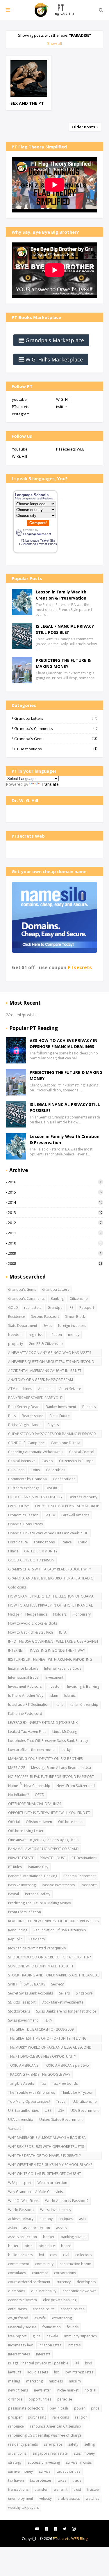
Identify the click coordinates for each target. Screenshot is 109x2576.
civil (66, 2255)
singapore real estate (50, 2453)
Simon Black (75, 1317)
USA (61, 2110)
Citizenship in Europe (76, 1461)
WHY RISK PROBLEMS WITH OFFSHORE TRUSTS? (46, 2147)
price (95, 2408)
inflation (55, 1335)
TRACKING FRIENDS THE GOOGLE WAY (39, 2074)
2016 (55, 1182)
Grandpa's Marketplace (55, 340)
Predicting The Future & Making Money (40, 1903)
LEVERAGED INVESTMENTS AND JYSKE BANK (43, 1723)
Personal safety (38, 1894)
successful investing (44, 2462)
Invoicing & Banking (83, 1686)
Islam (54, 1695)
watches (92, 2498)
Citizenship (79, 1298)
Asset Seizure (70, 1389)
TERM (48, 2020)
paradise (65, 2399)
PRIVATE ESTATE (21, 1858)
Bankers (89, 1407)
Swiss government (23, 2020)
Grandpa (55, 1307)
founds (73, 2327)
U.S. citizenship (85, 2101)
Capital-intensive (22, 1461)
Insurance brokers (23, 1668)
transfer (41, 2489)
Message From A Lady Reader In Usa (61, 1768)
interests (43, 2354)
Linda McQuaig (65, 1732)
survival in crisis (79, 2462)
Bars (12, 1416)
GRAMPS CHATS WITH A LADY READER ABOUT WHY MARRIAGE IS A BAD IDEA (50, 1570)
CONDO (15, 1443)
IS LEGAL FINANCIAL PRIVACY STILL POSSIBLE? (65, 629)
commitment (19, 2264)
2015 (55, 1192)
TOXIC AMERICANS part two (67, 2065)
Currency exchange (24, 1488)
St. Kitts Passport (22, 2002)
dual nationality (44, 2291)
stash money (84, 2453)
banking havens (74, 2237)
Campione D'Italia (66, 1443)
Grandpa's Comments (56, 728)
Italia (59, 1704)
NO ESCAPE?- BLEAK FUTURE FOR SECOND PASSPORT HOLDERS (51, 1777)
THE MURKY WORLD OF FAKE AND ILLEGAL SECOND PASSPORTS (50, 2048)
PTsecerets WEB (70, 449)
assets (61, 2228)
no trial (90, 2390)
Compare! (38, 523)
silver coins (17, 2453)
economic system (23, 2300)
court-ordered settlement (29, 2282)
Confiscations (64, 1479)
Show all (54, 43)
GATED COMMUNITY (41, 1551)
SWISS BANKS (34, 1984)
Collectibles (56, 1470)
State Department (23, 1326)
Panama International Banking (33, 1876)
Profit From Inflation (25, 1912)
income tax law (20, 2345)
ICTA (63, 1632)
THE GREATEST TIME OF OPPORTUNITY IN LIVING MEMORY (47, 2039)
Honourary (82, 1614)
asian (12, 2228)
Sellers (64, 1993)
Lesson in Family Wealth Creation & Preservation (61, 595)
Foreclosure (18, 1542)
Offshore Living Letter (26, 1831)
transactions (18, 2489)
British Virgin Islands (25, 1425)
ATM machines (20, 1389)
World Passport (21, 2210)
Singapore (84, 1993)
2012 (55, 1223)
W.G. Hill (63, 399)
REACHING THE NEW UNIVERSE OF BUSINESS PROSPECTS (53, 1921)
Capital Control (82, 1452)
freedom (15, 1335)
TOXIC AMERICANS (23, 2065)
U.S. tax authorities (23, 2110)
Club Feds (16, 1470)
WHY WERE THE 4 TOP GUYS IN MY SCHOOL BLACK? (50, 2165)
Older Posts (84, 127)
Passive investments (58, 1885)
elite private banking (60, 2300)
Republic (15, 1939)
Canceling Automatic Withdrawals (36, 1452)
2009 (55, 1253)
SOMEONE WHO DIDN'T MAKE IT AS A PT (41, 1966)
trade (77, 2480)
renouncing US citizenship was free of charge (45, 2435)
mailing (14, 2381)
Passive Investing (22, 1885)
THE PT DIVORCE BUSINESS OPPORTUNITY (42, 2056)
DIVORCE (53, 1488)
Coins (35, 1470)
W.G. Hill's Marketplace (54, 359)
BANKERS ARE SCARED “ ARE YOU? (35, 1398)
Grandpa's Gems (56, 739)
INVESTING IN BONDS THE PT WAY (58, 1650)
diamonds (17, 2291)
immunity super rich (81, 2336)
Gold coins (17, 1587)
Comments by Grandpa (27, 1479)
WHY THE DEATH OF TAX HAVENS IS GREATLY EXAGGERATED (45, 2156)
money (74, 1335)
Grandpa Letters (56, 718)
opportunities (40, 2399)
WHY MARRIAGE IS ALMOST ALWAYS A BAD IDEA (47, 2138)
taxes (62, 2480)
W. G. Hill (19, 456)
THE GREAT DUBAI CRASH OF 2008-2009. (41, 2029)
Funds (13, 1551)
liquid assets (38, 2372)
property (16, 1344)
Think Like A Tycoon (77, 2092)
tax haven (16, 2480)
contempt (40, 2273)
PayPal (14, 1894)
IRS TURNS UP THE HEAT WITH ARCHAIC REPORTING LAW (50, 1660)
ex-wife (40, 2318)
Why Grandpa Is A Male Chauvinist (36, 2192)
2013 (55, 1212)
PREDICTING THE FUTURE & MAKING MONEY (63, 663)
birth (29, 2246)
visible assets (69, 2498)
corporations (65, 2273)
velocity (45, 2498)
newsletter (43, 2390)
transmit (61, 2489)
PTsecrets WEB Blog (70, 2538)
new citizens (18, 2390)
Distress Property (83, 1497)
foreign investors (72, 1326)
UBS (48, 2110)
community (44, 2264)
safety (73, 2444)
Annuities (46, 1389)
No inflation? (18, 1795)
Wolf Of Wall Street (24, 2201)
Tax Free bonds (65, 2083)
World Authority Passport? (67, 2201)
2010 (55, 1243)
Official (14, 1822)
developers (86, 2282)
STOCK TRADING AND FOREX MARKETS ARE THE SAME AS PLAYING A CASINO (54, 1976)
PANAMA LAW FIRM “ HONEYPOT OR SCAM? (43, 1849)
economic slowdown (79, 2291)
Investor (54, 1686)
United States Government (61, 2120)
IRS (71, 1307)
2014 (55, 1202)
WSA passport (20, 2183)
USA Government (84, 2110)
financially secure (22, 2327)
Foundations (44, 1542)
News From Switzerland (76, 1786)
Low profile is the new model (32, 1750)
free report (17, 2336)
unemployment (21, 2498)
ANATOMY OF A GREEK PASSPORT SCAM (41, 1380)
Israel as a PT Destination (29, 1704)
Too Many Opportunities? (29, 2101)
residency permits (23, 2444)
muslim (75, 2381)
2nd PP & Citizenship (46, 1344)
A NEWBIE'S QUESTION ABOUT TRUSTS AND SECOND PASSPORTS (51, 1362)
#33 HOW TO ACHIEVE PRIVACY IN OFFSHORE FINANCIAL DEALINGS (64, 1043)
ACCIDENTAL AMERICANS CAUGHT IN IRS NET (45, 1371)
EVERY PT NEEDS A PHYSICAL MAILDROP (67, 1506)
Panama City (38, 1867)
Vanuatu (15, 2129)
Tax (43, 2083)
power (79, 2408)
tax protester (41, 2480)
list (56, 2372)
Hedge (14, 1614)
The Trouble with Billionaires (32, 2092)
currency (64, 2282)
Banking (57, 1298)
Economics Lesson (23, 1515)
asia (82, 2219)
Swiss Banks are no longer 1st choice (66, 2011)
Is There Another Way (26, 1695)
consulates (17, 2273)
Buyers (53, 1425)
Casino (47, 1461)
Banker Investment (61, 1407)
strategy (15, 2462)
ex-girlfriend (18, 2318)
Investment (54, 1677)
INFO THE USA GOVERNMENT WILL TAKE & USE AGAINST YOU (53, 1642)
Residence (17, 1317)
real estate (33, 1307)
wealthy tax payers (23, 2507)
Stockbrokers (19, 2011)
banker (49, 2237)
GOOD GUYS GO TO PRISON (31, 1560)
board (66, 2246)
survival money (20, 2471)
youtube (19, 399)
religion (81, 2417)
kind (89, 2363)
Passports (89, 1885)
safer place (53, 2444)
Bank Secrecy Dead (24, 1407)
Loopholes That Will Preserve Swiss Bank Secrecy (48, 1741)
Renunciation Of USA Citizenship (60, 1930)
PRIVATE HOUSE (53, 1858)
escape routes (73, 2309)
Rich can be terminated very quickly (37, 1948)
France (66, 1542)
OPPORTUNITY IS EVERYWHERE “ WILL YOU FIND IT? (49, 1813)
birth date (47, 2246)
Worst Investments (55, 2210)
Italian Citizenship (84, 1704)
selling (90, 2444)
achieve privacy (21, 2219)
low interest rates (79, 2372)
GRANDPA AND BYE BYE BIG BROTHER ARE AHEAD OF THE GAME (52, 1579)
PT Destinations (56, 749)
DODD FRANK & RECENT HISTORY (35, 1497)
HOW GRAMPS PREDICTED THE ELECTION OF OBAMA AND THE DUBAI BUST (51, 1597)
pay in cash (59, 2408)
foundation (52, 2327)
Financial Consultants (25, 1524)
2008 (55, 1263)
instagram (21, 414)
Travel (61, 2101)
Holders (60, 1614)
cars (53, 2255)
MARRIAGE (17, 1768)
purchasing (37, 2417)
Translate (50, 784)
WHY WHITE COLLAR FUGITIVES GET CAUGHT (45, 2174)
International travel (24, 1677)
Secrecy (57, 1984)
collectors (83, 2255)
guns (36, 2336)
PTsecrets (21, 407)
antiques (66, 2219)
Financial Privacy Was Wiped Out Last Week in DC (48, 1533)
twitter (62, 407)
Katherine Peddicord (25, 1714)
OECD (40, 1795)
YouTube (20, 449)
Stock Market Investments (62, 2002)
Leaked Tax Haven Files (27, 1732)
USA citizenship (21, 2120)
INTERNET (16, 1650)
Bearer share (33, 1416)
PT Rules (15, 1867)
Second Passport (45, 1317)
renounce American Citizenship (56, 2426)
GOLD (13, 1307)
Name (13, 1786)
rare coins (61, 2417)
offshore (15, 2399)
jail (77, 2363)
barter (13, 2246)
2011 (55, 1233)
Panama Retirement (79, 1876)
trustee (93, 2489)
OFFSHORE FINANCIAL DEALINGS (35, 1804)
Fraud (83, 1542)
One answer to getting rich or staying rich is (44, 1840)
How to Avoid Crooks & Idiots (33, 1623)
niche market (68, 2390)
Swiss (48, 1326)
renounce (16, 2426)
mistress (56, 2381)
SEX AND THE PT (27, 103)
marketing (34, 2381)
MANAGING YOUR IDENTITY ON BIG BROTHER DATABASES (45, 1759)
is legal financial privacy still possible (38, 2363)
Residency (37, 1939)
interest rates (19, 2354)
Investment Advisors (25, 1686)
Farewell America (75, 1515)
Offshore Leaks (71, 1822)
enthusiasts (17, 2309)
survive (45, 2471)
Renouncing (18, 1930)
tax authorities (68, 2471)
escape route (44, 2309)
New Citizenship (37, 1786)
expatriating (62, 2318)
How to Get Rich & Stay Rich (31, 1632)
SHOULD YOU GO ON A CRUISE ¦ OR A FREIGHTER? (49, 1957)
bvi (41, 2255)
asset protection (36, 2228)
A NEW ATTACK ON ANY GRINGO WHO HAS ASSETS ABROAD (50, 1353)
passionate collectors (26, 2408)
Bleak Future (60, 1416)
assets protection (23, 2237)
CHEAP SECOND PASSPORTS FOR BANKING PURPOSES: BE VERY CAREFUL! (52, 1435)
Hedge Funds (36, 1614)
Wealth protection (52, 2183)
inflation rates (50, 2345)
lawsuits (15, 2372)
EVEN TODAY (19, 1506)
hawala (52, 2336)
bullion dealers (20, 2255)
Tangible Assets (21, 2083)
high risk (36, 1335)
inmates (74, 2345)
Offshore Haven (39, 1822)
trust (77, 2489)
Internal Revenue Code (63, 1668)
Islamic (70, 1695)
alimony (46, 2219)
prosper (15, 2417)
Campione (36, 1443)
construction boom (75, 2264)
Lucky (66, 1750)
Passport (87, 1307)
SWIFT (13, 1984)
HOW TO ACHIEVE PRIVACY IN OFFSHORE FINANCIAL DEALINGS (50, 1606)
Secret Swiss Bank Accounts (31, 1993)
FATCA (50, 1515)
